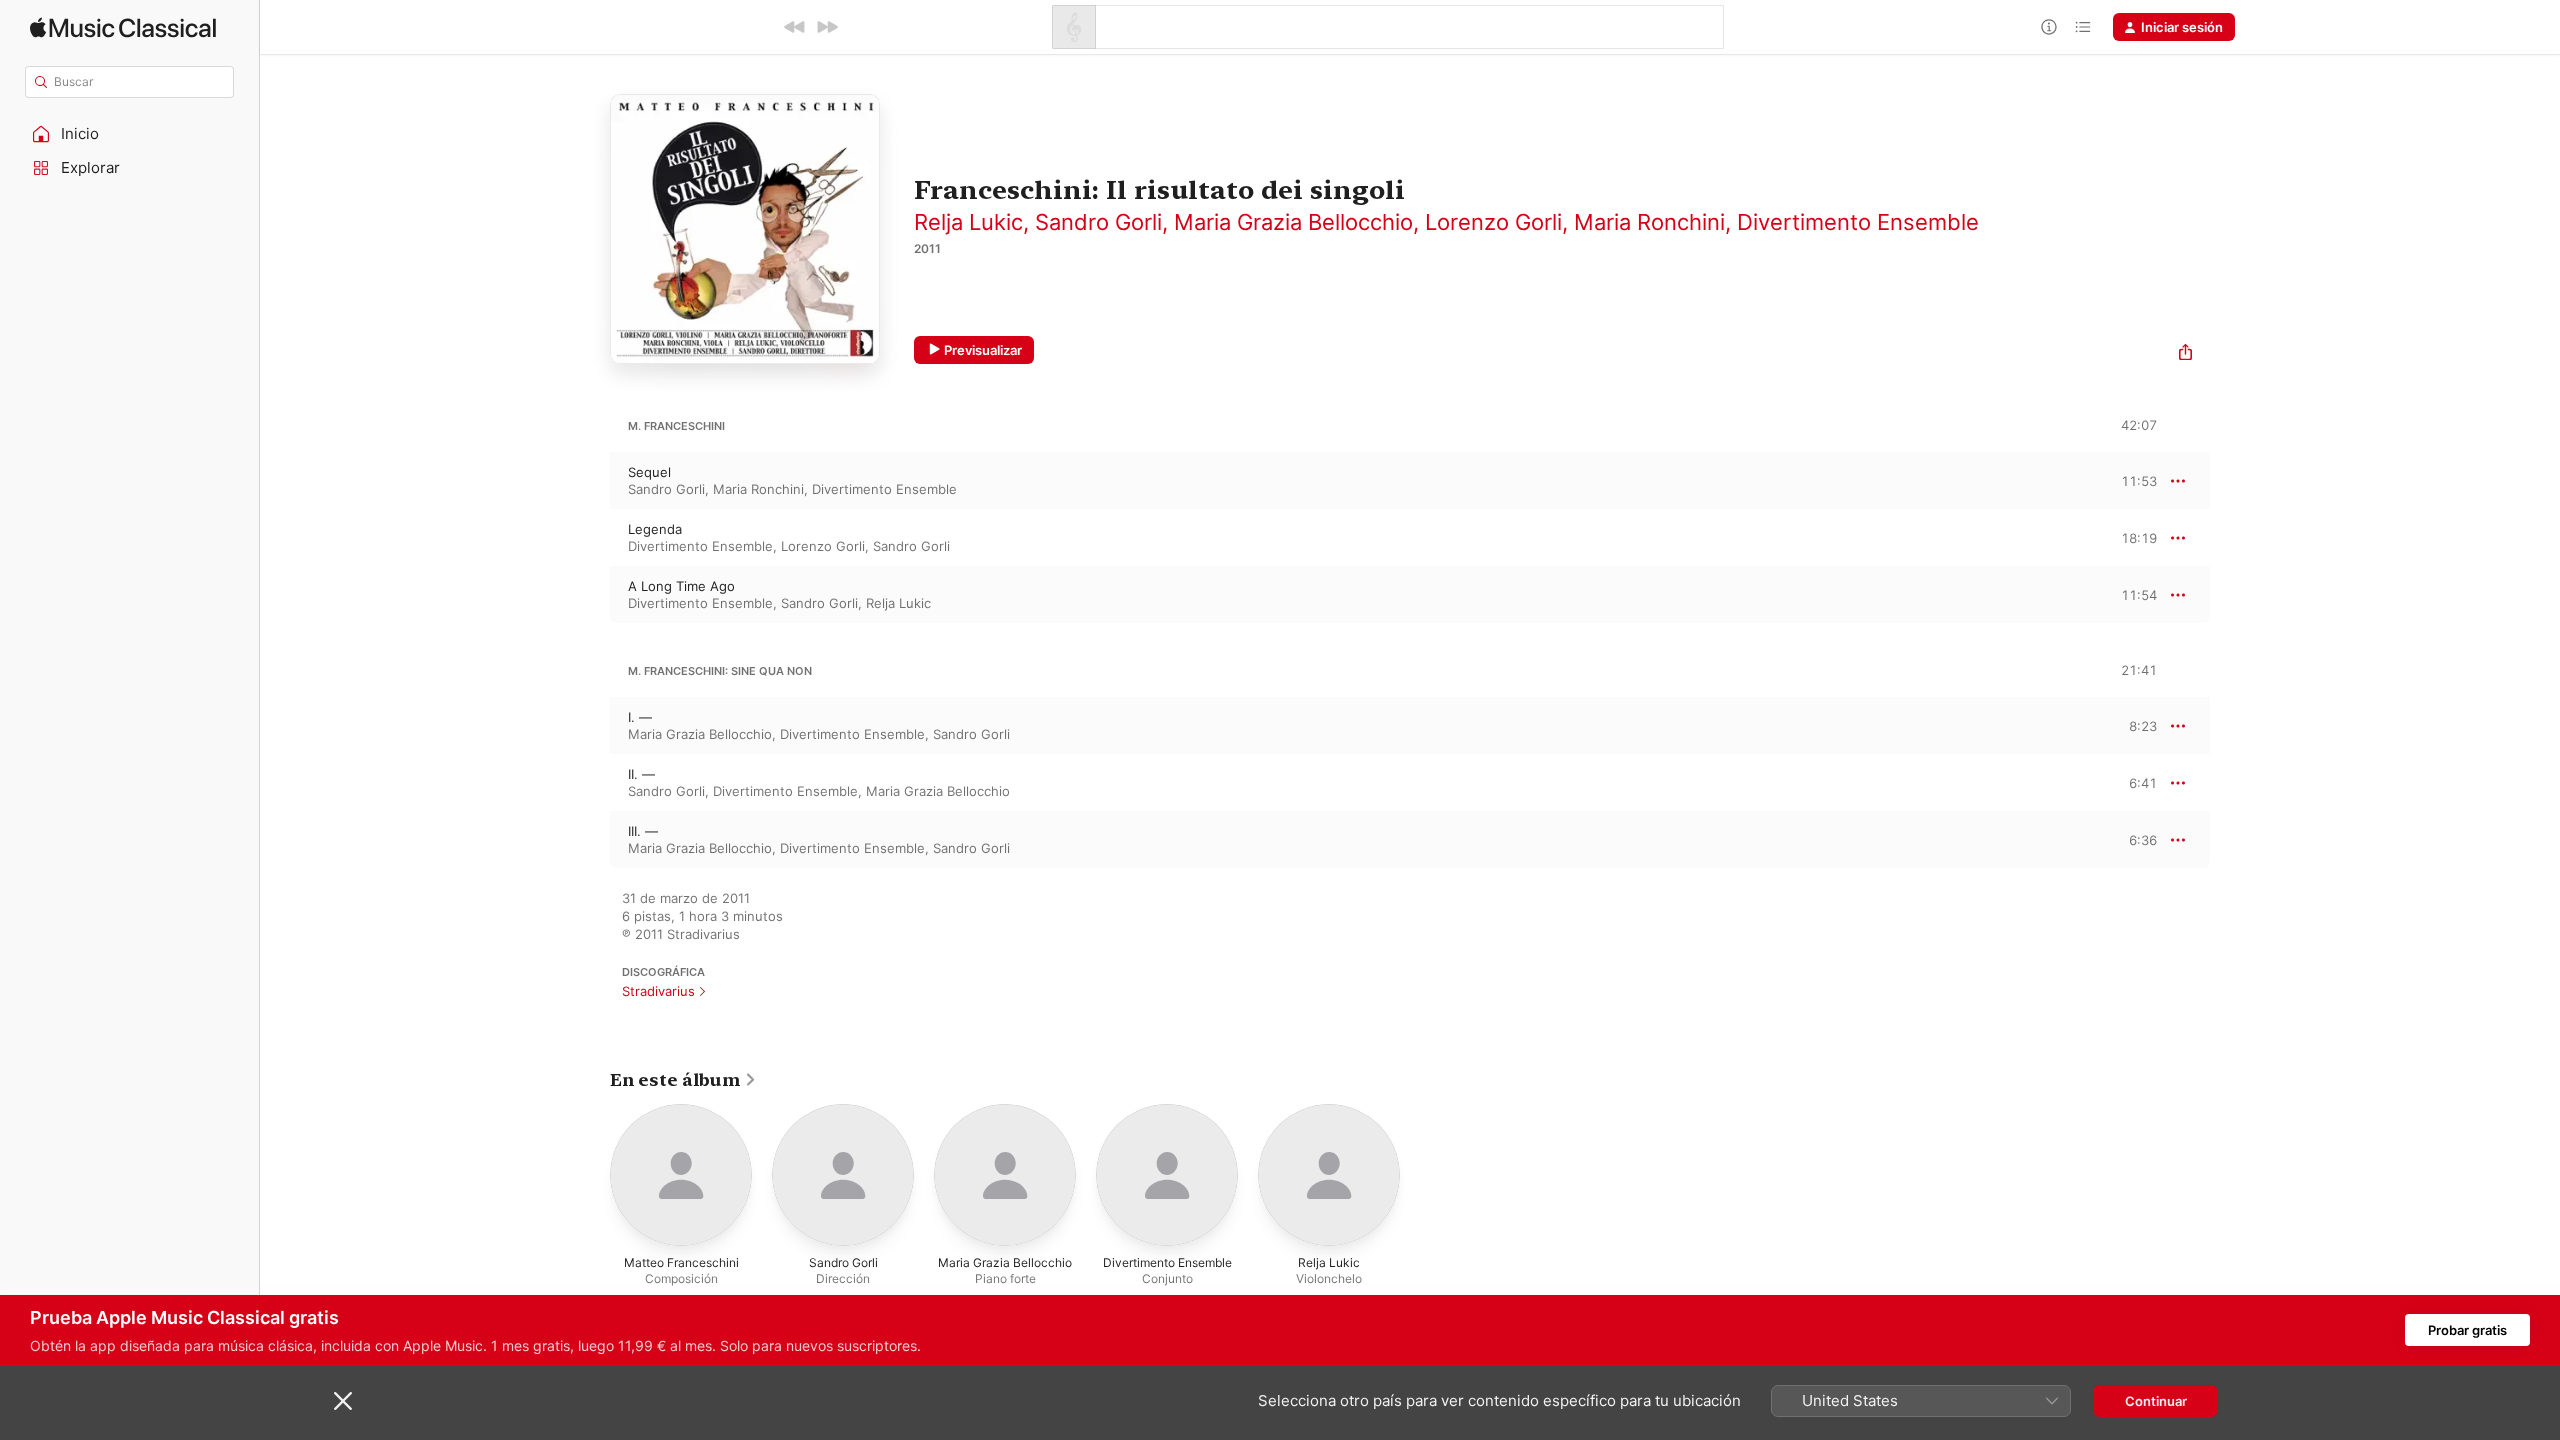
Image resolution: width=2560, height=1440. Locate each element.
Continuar (2156, 1401)
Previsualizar (983, 350)
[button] (130, 134)
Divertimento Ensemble (1858, 222)
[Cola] (2083, 27)
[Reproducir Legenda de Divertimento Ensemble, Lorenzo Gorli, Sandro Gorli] (590, 538)
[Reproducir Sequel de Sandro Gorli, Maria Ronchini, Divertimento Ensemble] (590, 481)
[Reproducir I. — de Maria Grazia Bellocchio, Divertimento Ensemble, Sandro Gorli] (590, 726)
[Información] (2049, 27)
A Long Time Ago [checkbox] (681, 586)
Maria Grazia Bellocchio (1293, 222)
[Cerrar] (343, 1401)
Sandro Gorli (1098, 222)
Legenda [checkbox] (655, 529)
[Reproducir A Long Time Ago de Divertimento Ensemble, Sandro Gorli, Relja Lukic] (590, 595)
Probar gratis (2467, 1330)
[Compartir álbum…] (2185, 354)
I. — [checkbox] (640, 717)
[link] (683, 1080)
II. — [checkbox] (641, 774)
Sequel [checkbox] (649, 472)
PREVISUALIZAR (2119, 480)
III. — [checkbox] (643, 831)
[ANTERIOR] (795, 27)
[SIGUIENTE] (827, 27)
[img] (123, 27)
